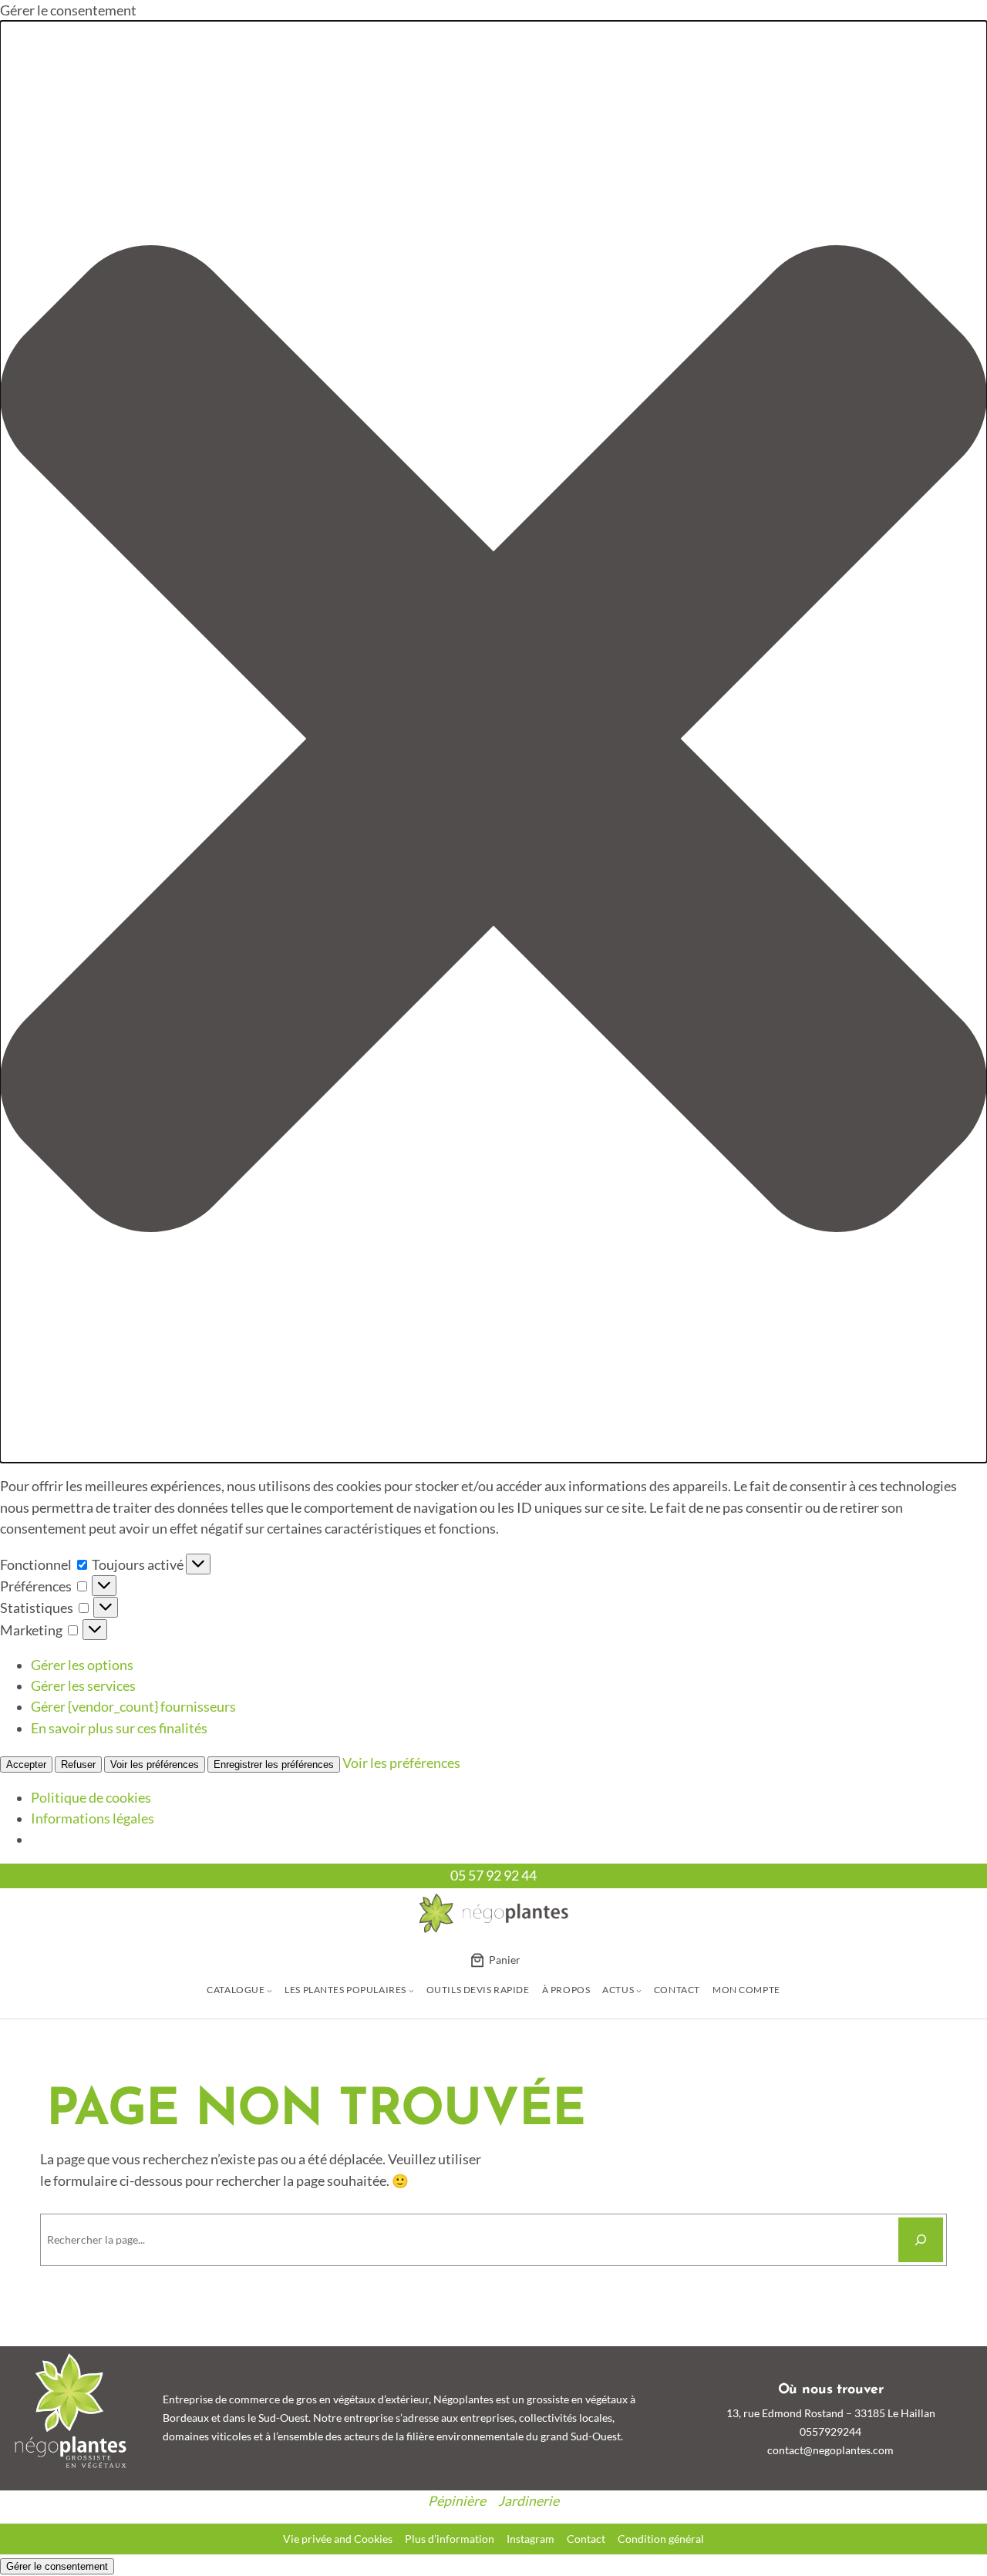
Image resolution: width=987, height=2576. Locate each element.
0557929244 (830, 2431)
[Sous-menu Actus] (639, 1990)
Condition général (661, 2539)
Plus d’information (450, 2539)
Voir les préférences (155, 1764)
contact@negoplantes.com (830, 2450)
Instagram (531, 2539)
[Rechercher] (921, 2240)
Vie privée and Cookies (338, 2539)
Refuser (78, 1764)
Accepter (26, 1764)
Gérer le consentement (57, 2566)
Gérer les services (83, 1686)
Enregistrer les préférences (274, 1764)
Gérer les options (82, 1665)
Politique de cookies (91, 1798)
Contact (586, 2539)
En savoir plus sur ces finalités (119, 1728)
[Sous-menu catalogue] (269, 1990)
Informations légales (93, 1818)
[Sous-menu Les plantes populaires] (411, 1990)
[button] (493, 741)
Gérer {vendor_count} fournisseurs (133, 1707)
